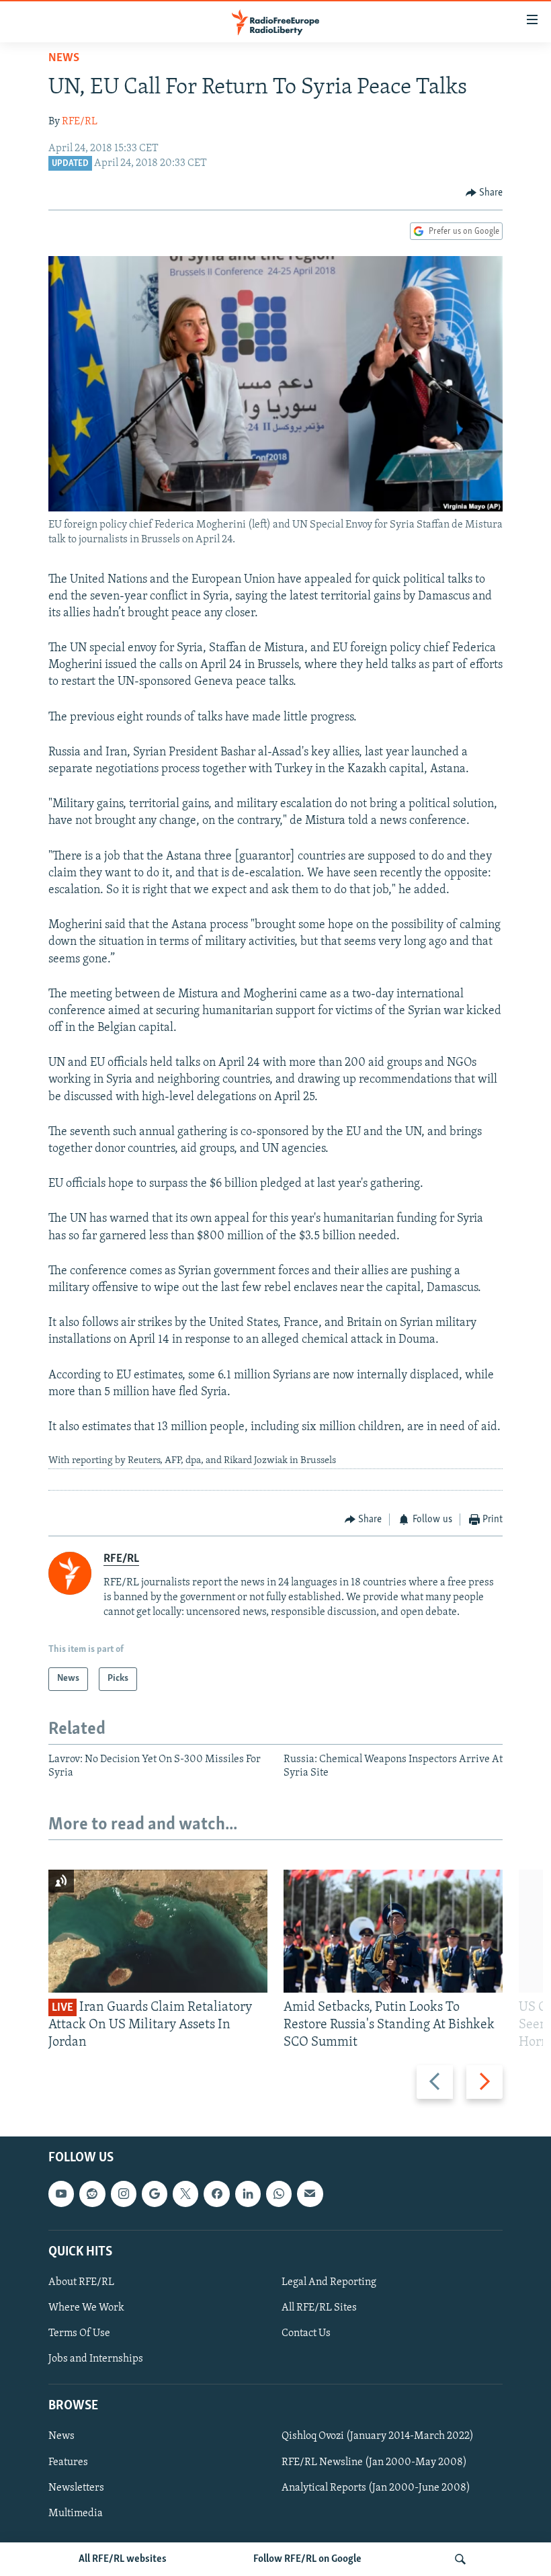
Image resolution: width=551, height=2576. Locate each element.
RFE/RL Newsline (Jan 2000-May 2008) (374, 2462)
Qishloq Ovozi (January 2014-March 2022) (378, 2436)
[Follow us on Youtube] (61, 2194)
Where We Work (86, 2308)
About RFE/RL (81, 2282)
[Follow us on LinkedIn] (248, 2194)
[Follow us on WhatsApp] (279, 2194)
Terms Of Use (79, 2333)
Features (68, 2462)
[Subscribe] (310, 2194)
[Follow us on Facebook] (216, 2194)
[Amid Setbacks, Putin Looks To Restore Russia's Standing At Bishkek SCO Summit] (393, 1931)
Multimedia (76, 2513)
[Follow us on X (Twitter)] (185, 2194)
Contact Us (306, 2333)
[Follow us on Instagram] (124, 2194)
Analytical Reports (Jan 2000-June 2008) (376, 2487)
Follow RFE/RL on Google (307, 2559)
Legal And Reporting (329, 2282)
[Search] (460, 2559)
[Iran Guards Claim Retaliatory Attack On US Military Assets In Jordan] (158, 1931)
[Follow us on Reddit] (92, 2194)
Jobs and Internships (96, 2359)
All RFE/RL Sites (319, 2308)
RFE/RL (80, 122)
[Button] (484, 193)
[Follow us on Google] (155, 2194)
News (64, 58)
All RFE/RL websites (123, 2559)
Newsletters (76, 2487)
